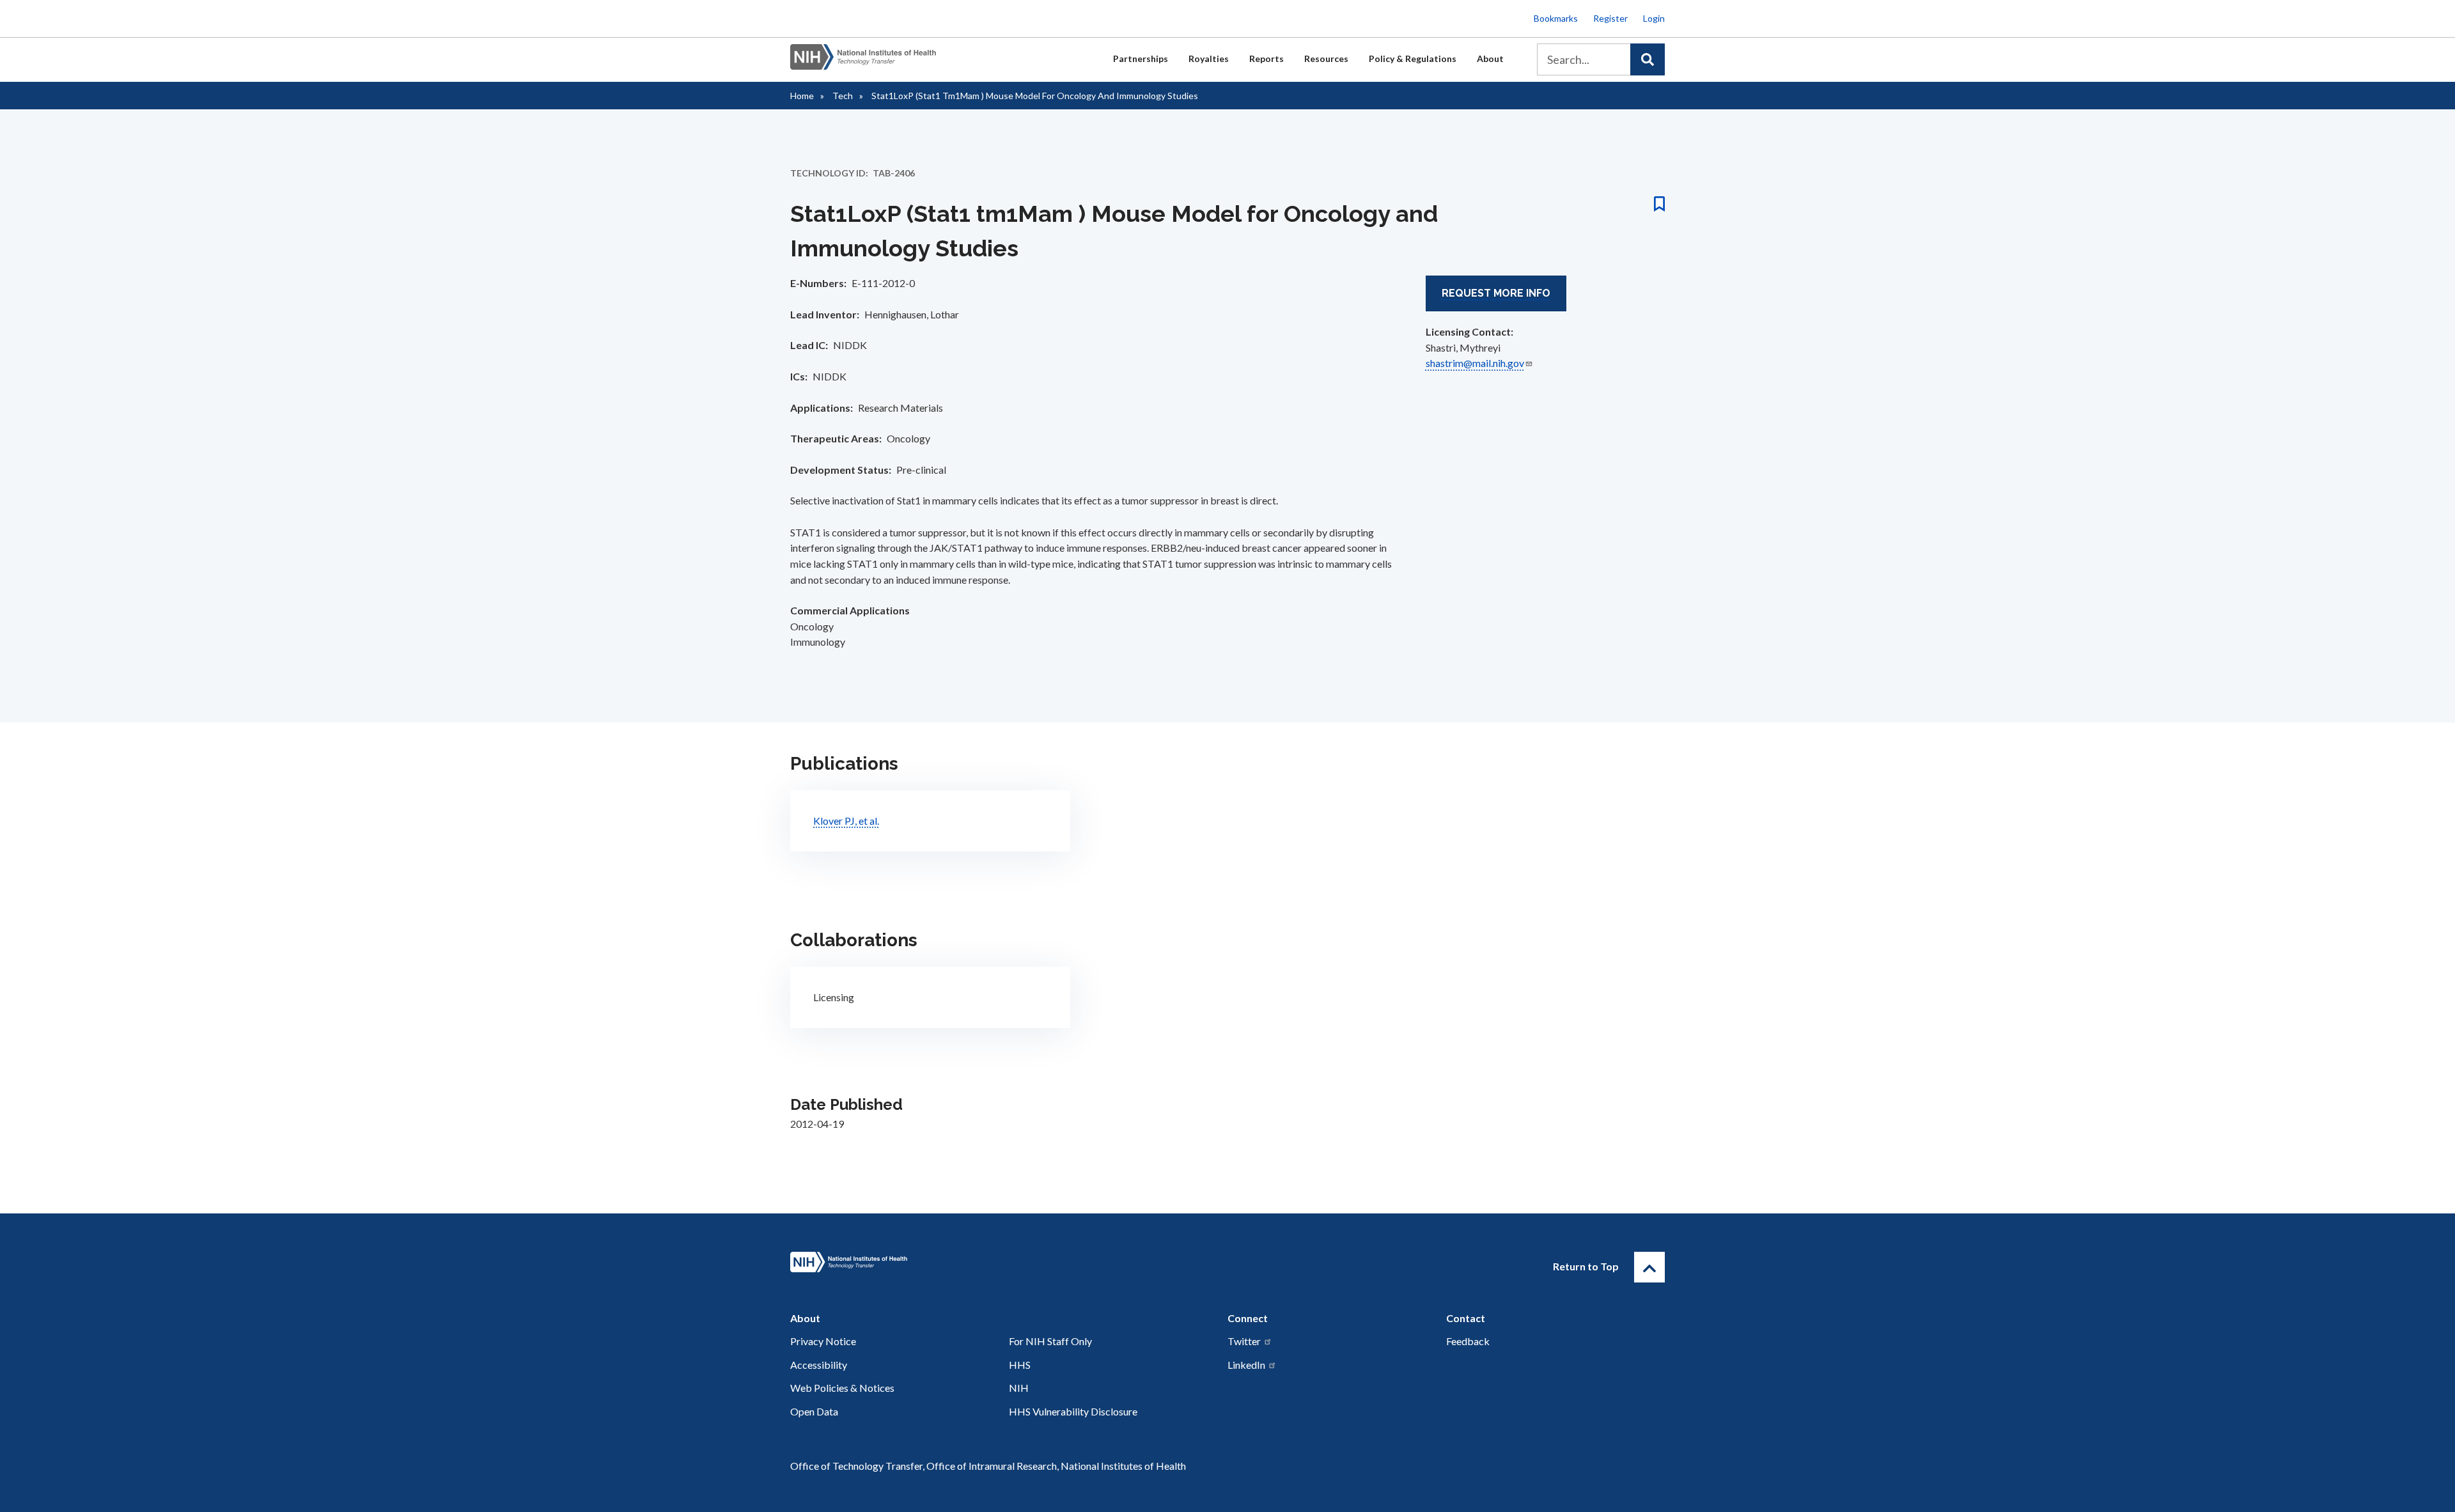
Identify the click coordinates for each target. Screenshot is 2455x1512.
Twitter (1244, 1341)
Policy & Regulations (1413, 58)
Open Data (814, 1411)
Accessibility (819, 1365)
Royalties (1209, 58)
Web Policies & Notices (842, 1388)
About (1490, 58)
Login (1654, 18)
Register (1610, 18)
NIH (1019, 1388)
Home (802, 96)
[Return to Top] (1649, 1267)
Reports (1266, 58)
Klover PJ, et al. (846, 821)
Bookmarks (1556, 18)
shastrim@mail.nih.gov (1475, 363)
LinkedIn (1246, 1365)
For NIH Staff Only (1050, 1341)
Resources (1326, 58)
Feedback (1468, 1341)
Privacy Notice (823, 1341)
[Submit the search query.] (1648, 59)
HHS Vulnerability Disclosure (1073, 1411)
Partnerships (1141, 58)
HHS (1020, 1365)
